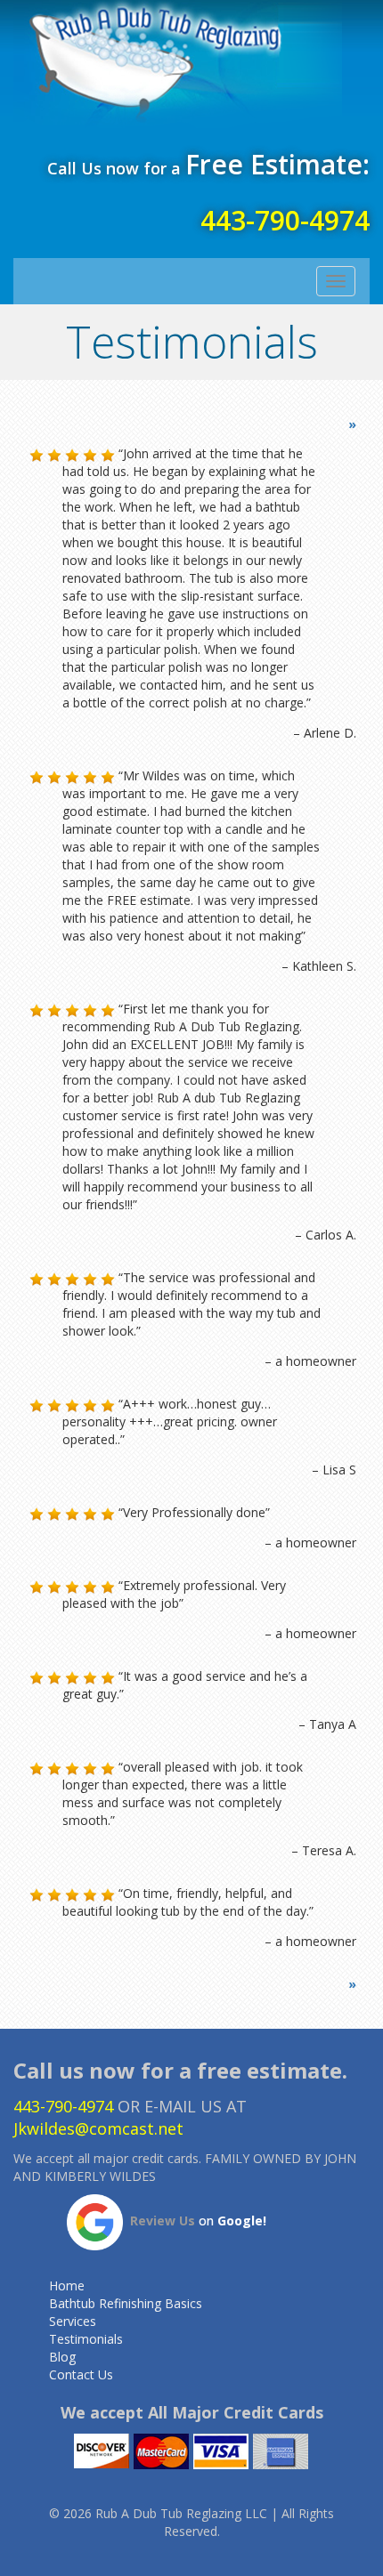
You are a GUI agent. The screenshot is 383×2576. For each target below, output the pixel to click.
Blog (62, 2357)
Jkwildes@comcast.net (98, 2128)
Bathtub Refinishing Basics (126, 2303)
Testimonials (86, 2339)
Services (73, 2321)
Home (67, 2285)
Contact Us (81, 2374)
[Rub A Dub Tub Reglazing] (191, 64)
